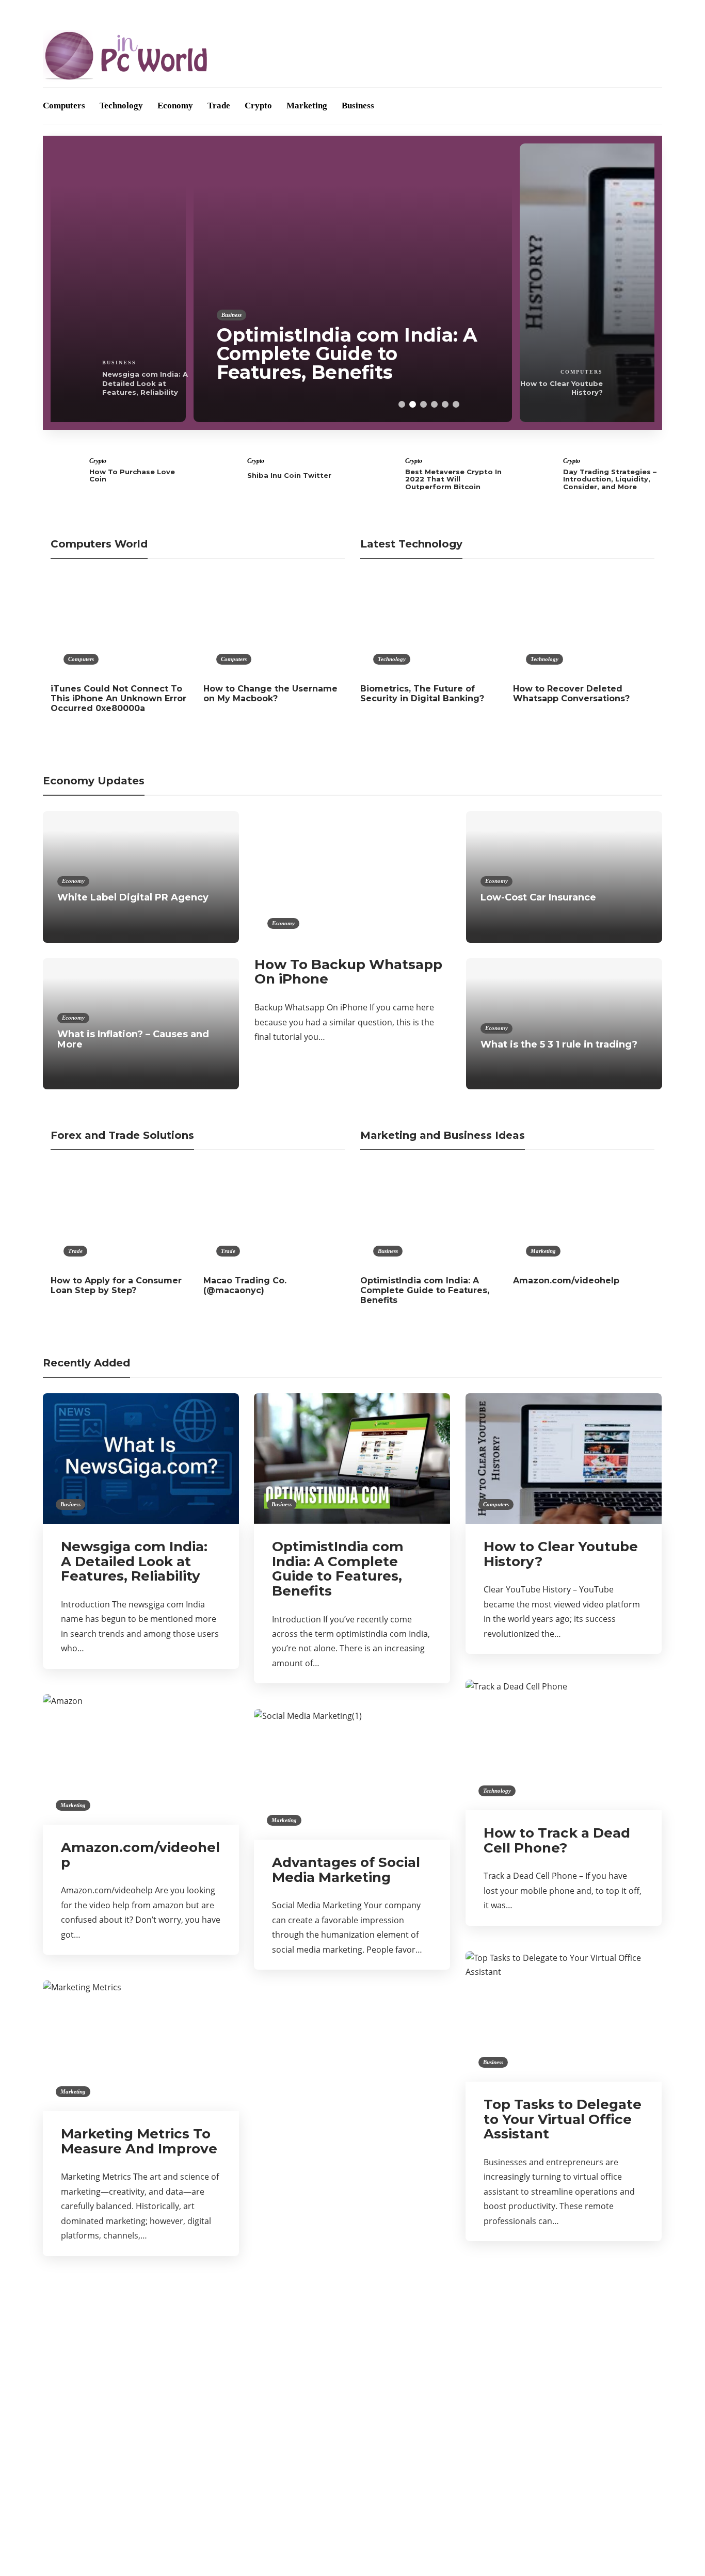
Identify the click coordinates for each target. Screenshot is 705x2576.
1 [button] (402, 404)
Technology (121, 106)
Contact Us (191, 12)
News (142, 2458)
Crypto (258, 106)
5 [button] (445, 404)
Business (358, 106)
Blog (149, 12)
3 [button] (423, 404)
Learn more (503, 2360)
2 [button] (413, 404)
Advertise (109, 12)
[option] (353, 283)
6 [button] (456, 404)
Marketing (307, 106)
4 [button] (434, 404)
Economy (175, 106)
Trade (219, 106)
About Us (60, 12)
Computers (64, 106)
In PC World (142, 2422)
